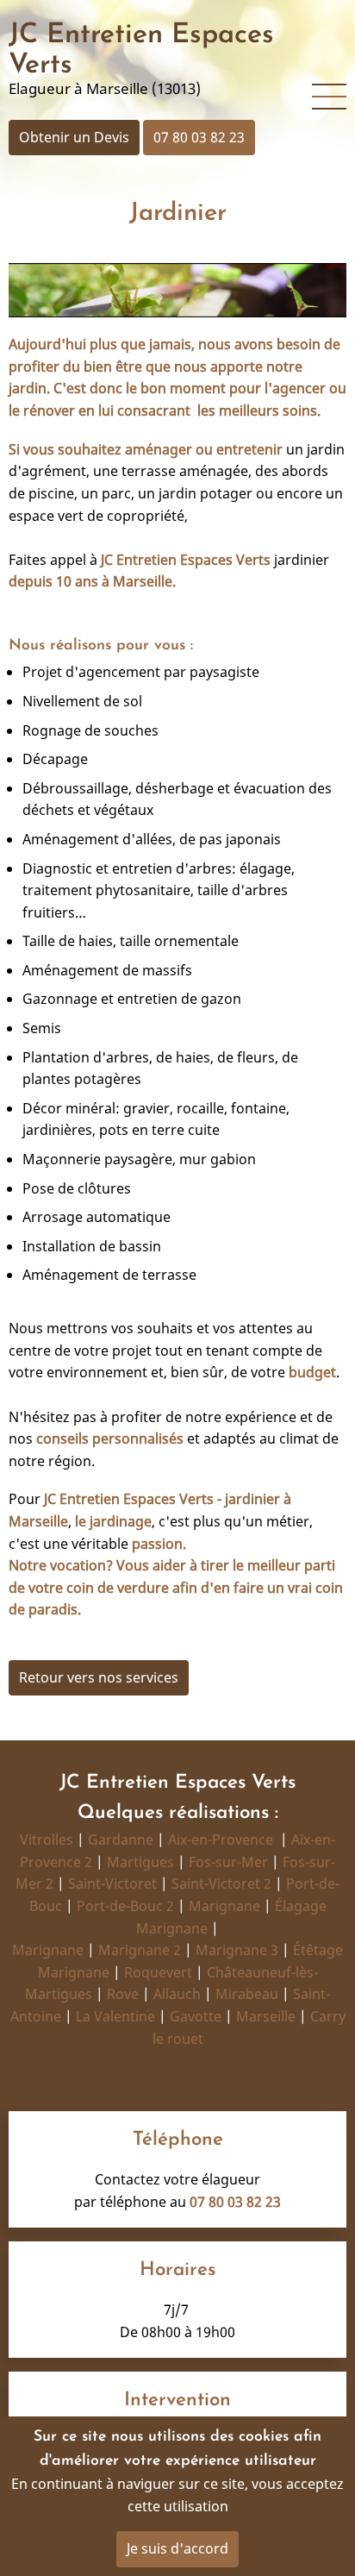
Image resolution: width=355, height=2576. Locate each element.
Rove (123, 1994)
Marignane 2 (140, 1950)
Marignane (224, 1906)
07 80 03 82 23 (199, 137)
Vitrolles (47, 1840)
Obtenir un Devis (74, 137)
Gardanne (121, 1840)
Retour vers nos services (99, 1677)
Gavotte (196, 2016)
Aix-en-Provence (221, 1840)
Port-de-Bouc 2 (125, 1906)
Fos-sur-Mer (228, 1862)
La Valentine (115, 2016)
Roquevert (158, 1972)
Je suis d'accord (177, 2548)
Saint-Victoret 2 (221, 1883)
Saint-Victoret (112, 1883)
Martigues (140, 1862)
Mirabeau (247, 1994)
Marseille (266, 2016)
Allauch (177, 1994)
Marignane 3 (237, 1950)
